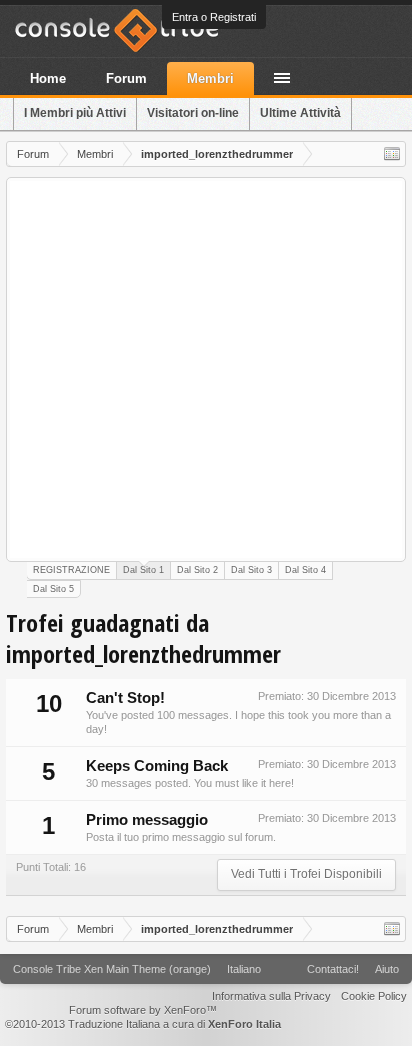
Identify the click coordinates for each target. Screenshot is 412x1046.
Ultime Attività (300, 113)
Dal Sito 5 (53, 589)
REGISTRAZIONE (71, 570)
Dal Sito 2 (197, 570)
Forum (126, 78)
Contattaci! (333, 969)
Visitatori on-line (193, 113)
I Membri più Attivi (75, 113)
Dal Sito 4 (305, 570)
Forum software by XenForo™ (143, 1010)
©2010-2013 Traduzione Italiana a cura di (143, 1024)
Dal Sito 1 (143, 570)
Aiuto (387, 969)
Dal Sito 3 (251, 570)
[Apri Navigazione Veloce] (392, 154)
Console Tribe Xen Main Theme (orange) (112, 969)
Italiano (244, 969)
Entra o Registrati (214, 17)
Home (48, 78)
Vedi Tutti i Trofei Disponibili (306, 874)
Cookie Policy (374, 996)
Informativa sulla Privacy (271, 996)
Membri (210, 78)
